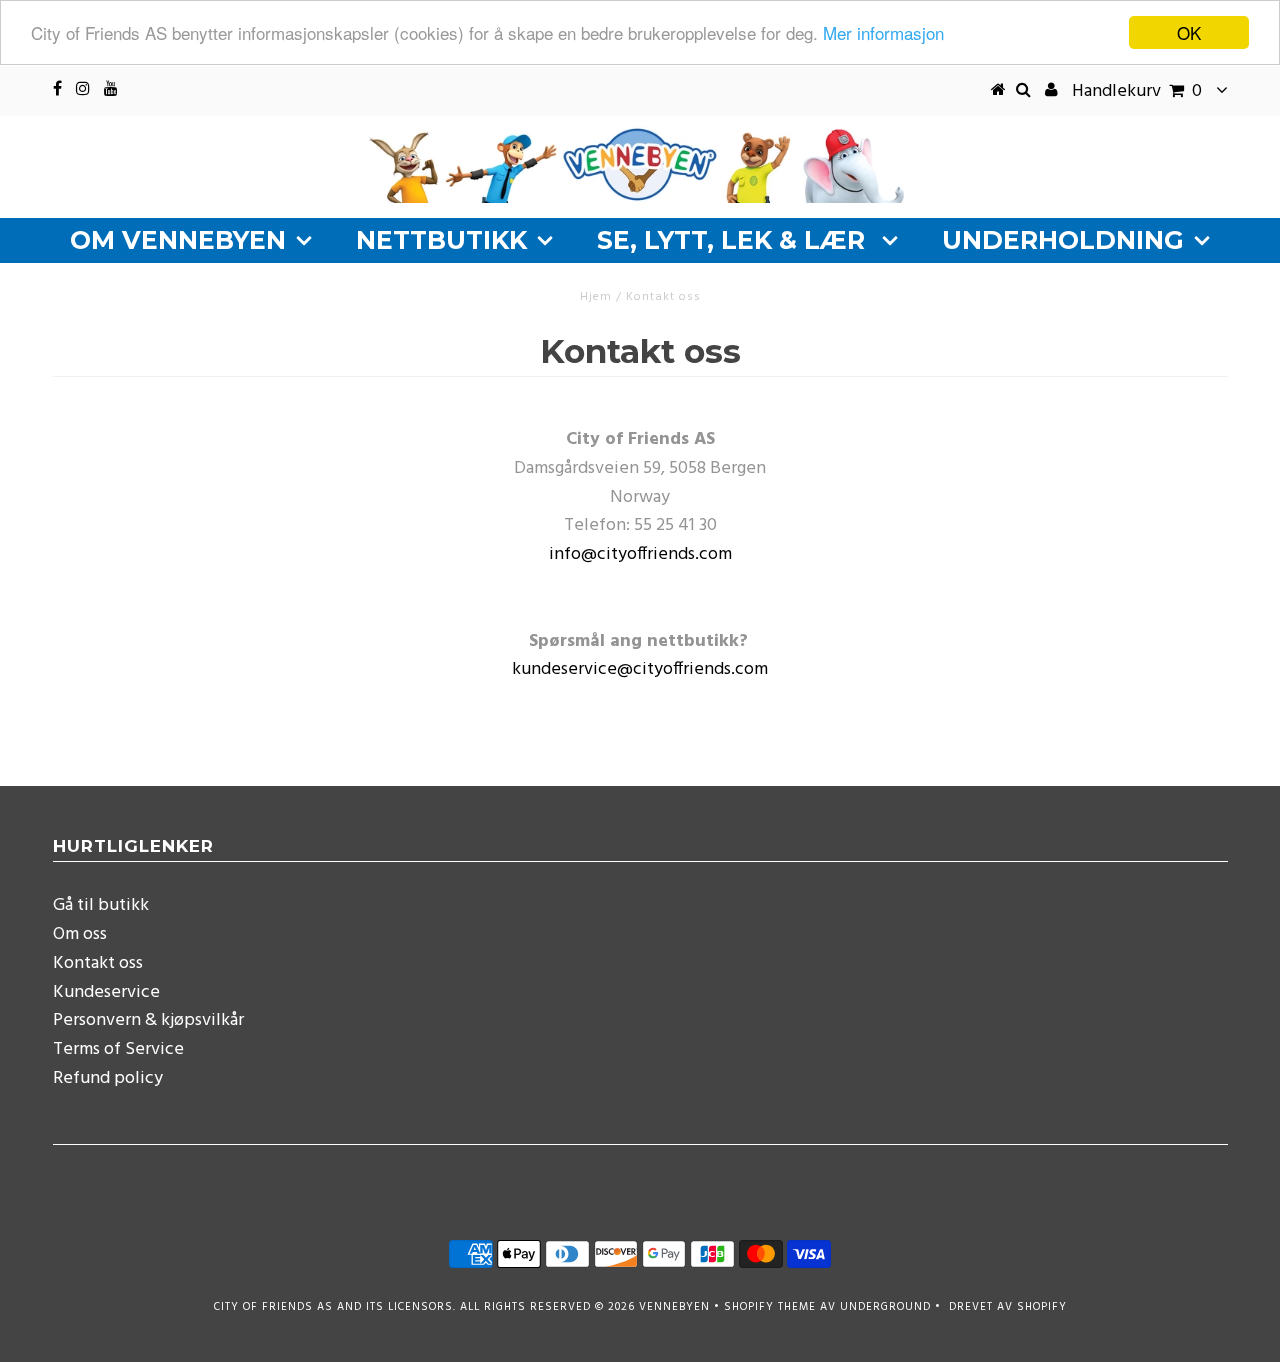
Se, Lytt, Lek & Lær (734, 240)
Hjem (596, 297)
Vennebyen (674, 1307)
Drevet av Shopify (1008, 1307)
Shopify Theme (770, 1307)
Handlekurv (1137, 91)
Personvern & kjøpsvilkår (148, 1020)
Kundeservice (106, 992)
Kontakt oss (98, 963)
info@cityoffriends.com (640, 554)
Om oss (80, 934)
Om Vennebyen (178, 240)
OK (1189, 32)
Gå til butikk (101, 905)
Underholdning (1063, 240)
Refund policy (108, 1078)
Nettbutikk (441, 240)
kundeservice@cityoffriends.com (640, 669)
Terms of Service (118, 1049)
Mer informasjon (883, 33)
